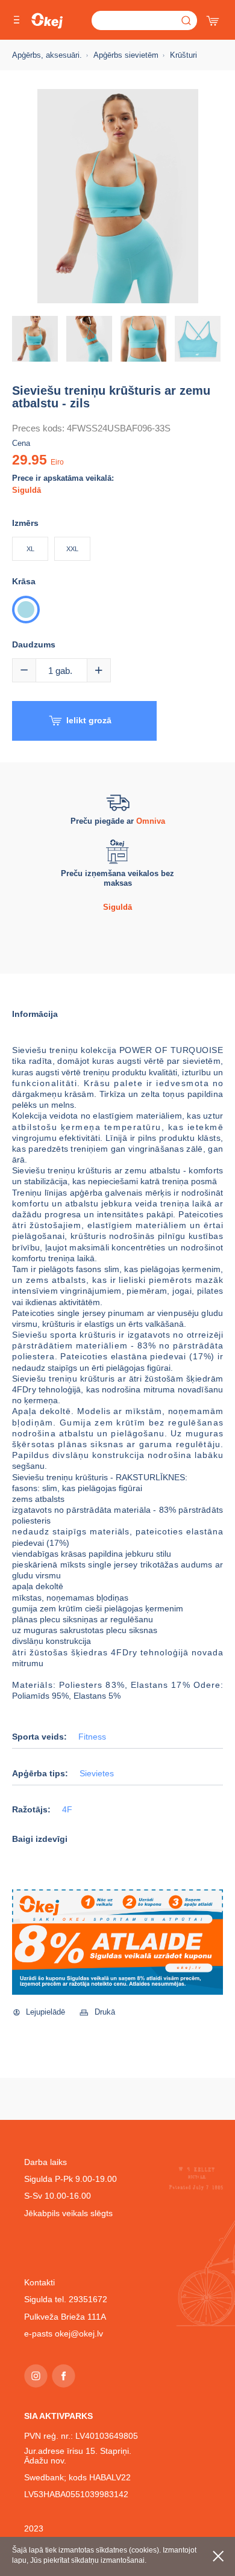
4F (67, 1810)
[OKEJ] (47, 21)
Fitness (92, 1737)
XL (30, 549)
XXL (72, 549)
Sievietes (97, 1774)
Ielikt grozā (89, 720)
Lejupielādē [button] (45, 2012)
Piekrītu (218, 2556)
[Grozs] (214, 18)
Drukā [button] (105, 2012)
